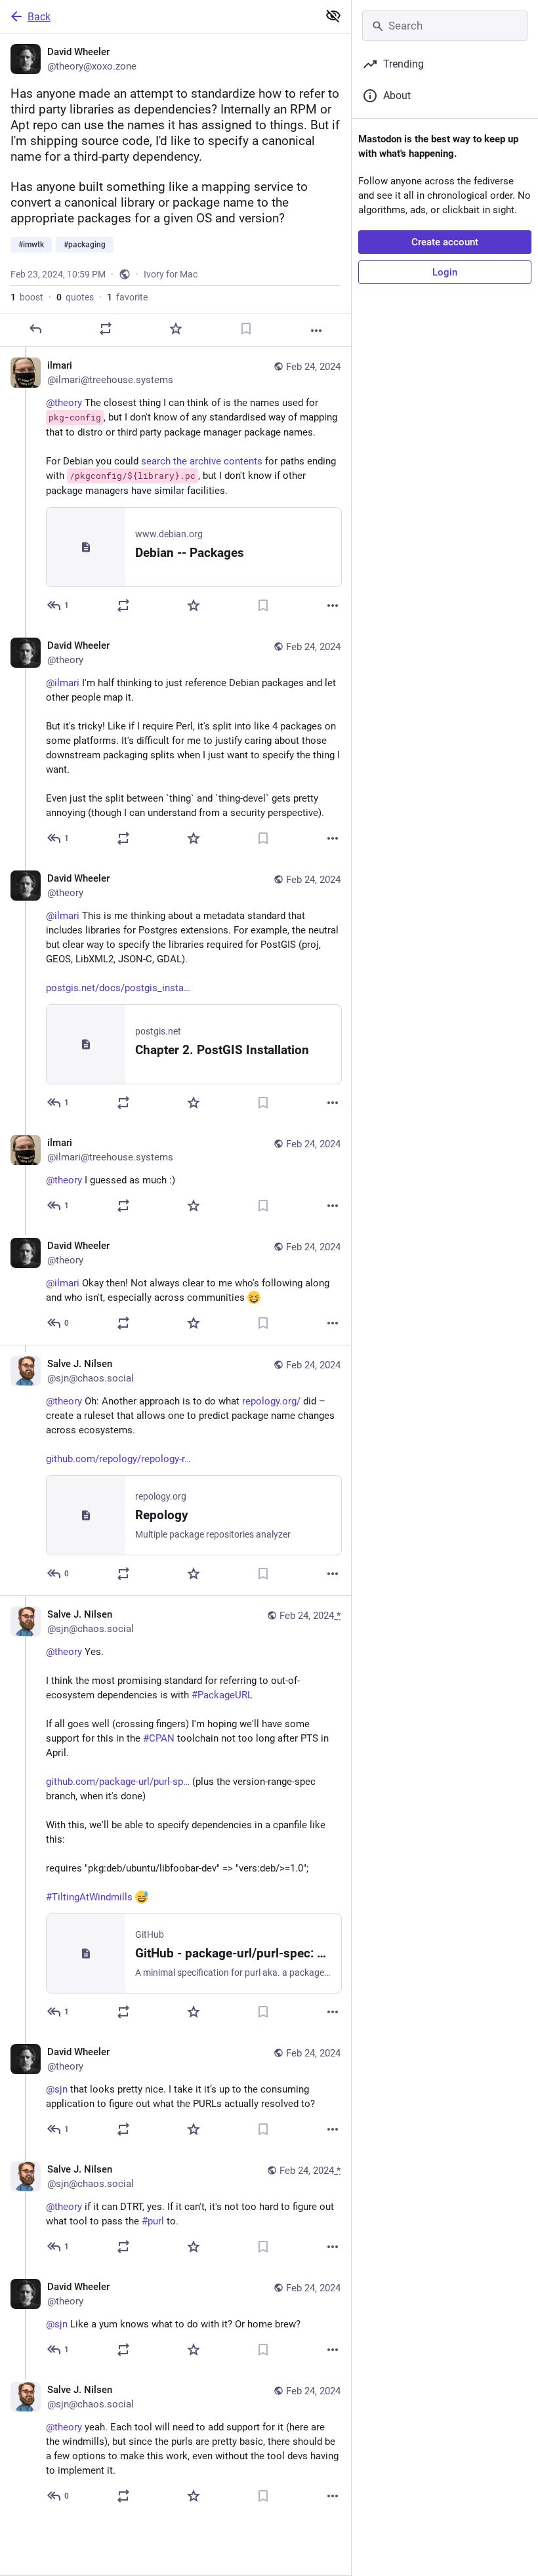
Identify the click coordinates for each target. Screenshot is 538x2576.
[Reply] (35, 329)
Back (39, 17)
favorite (127, 297)
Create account (445, 242)
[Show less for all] (333, 16)
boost (27, 297)
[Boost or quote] (106, 329)
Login (445, 272)
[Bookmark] (246, 329)
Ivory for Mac (171, 274)
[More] (316, 331)
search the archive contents (202, 461)
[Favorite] (176, 329)
